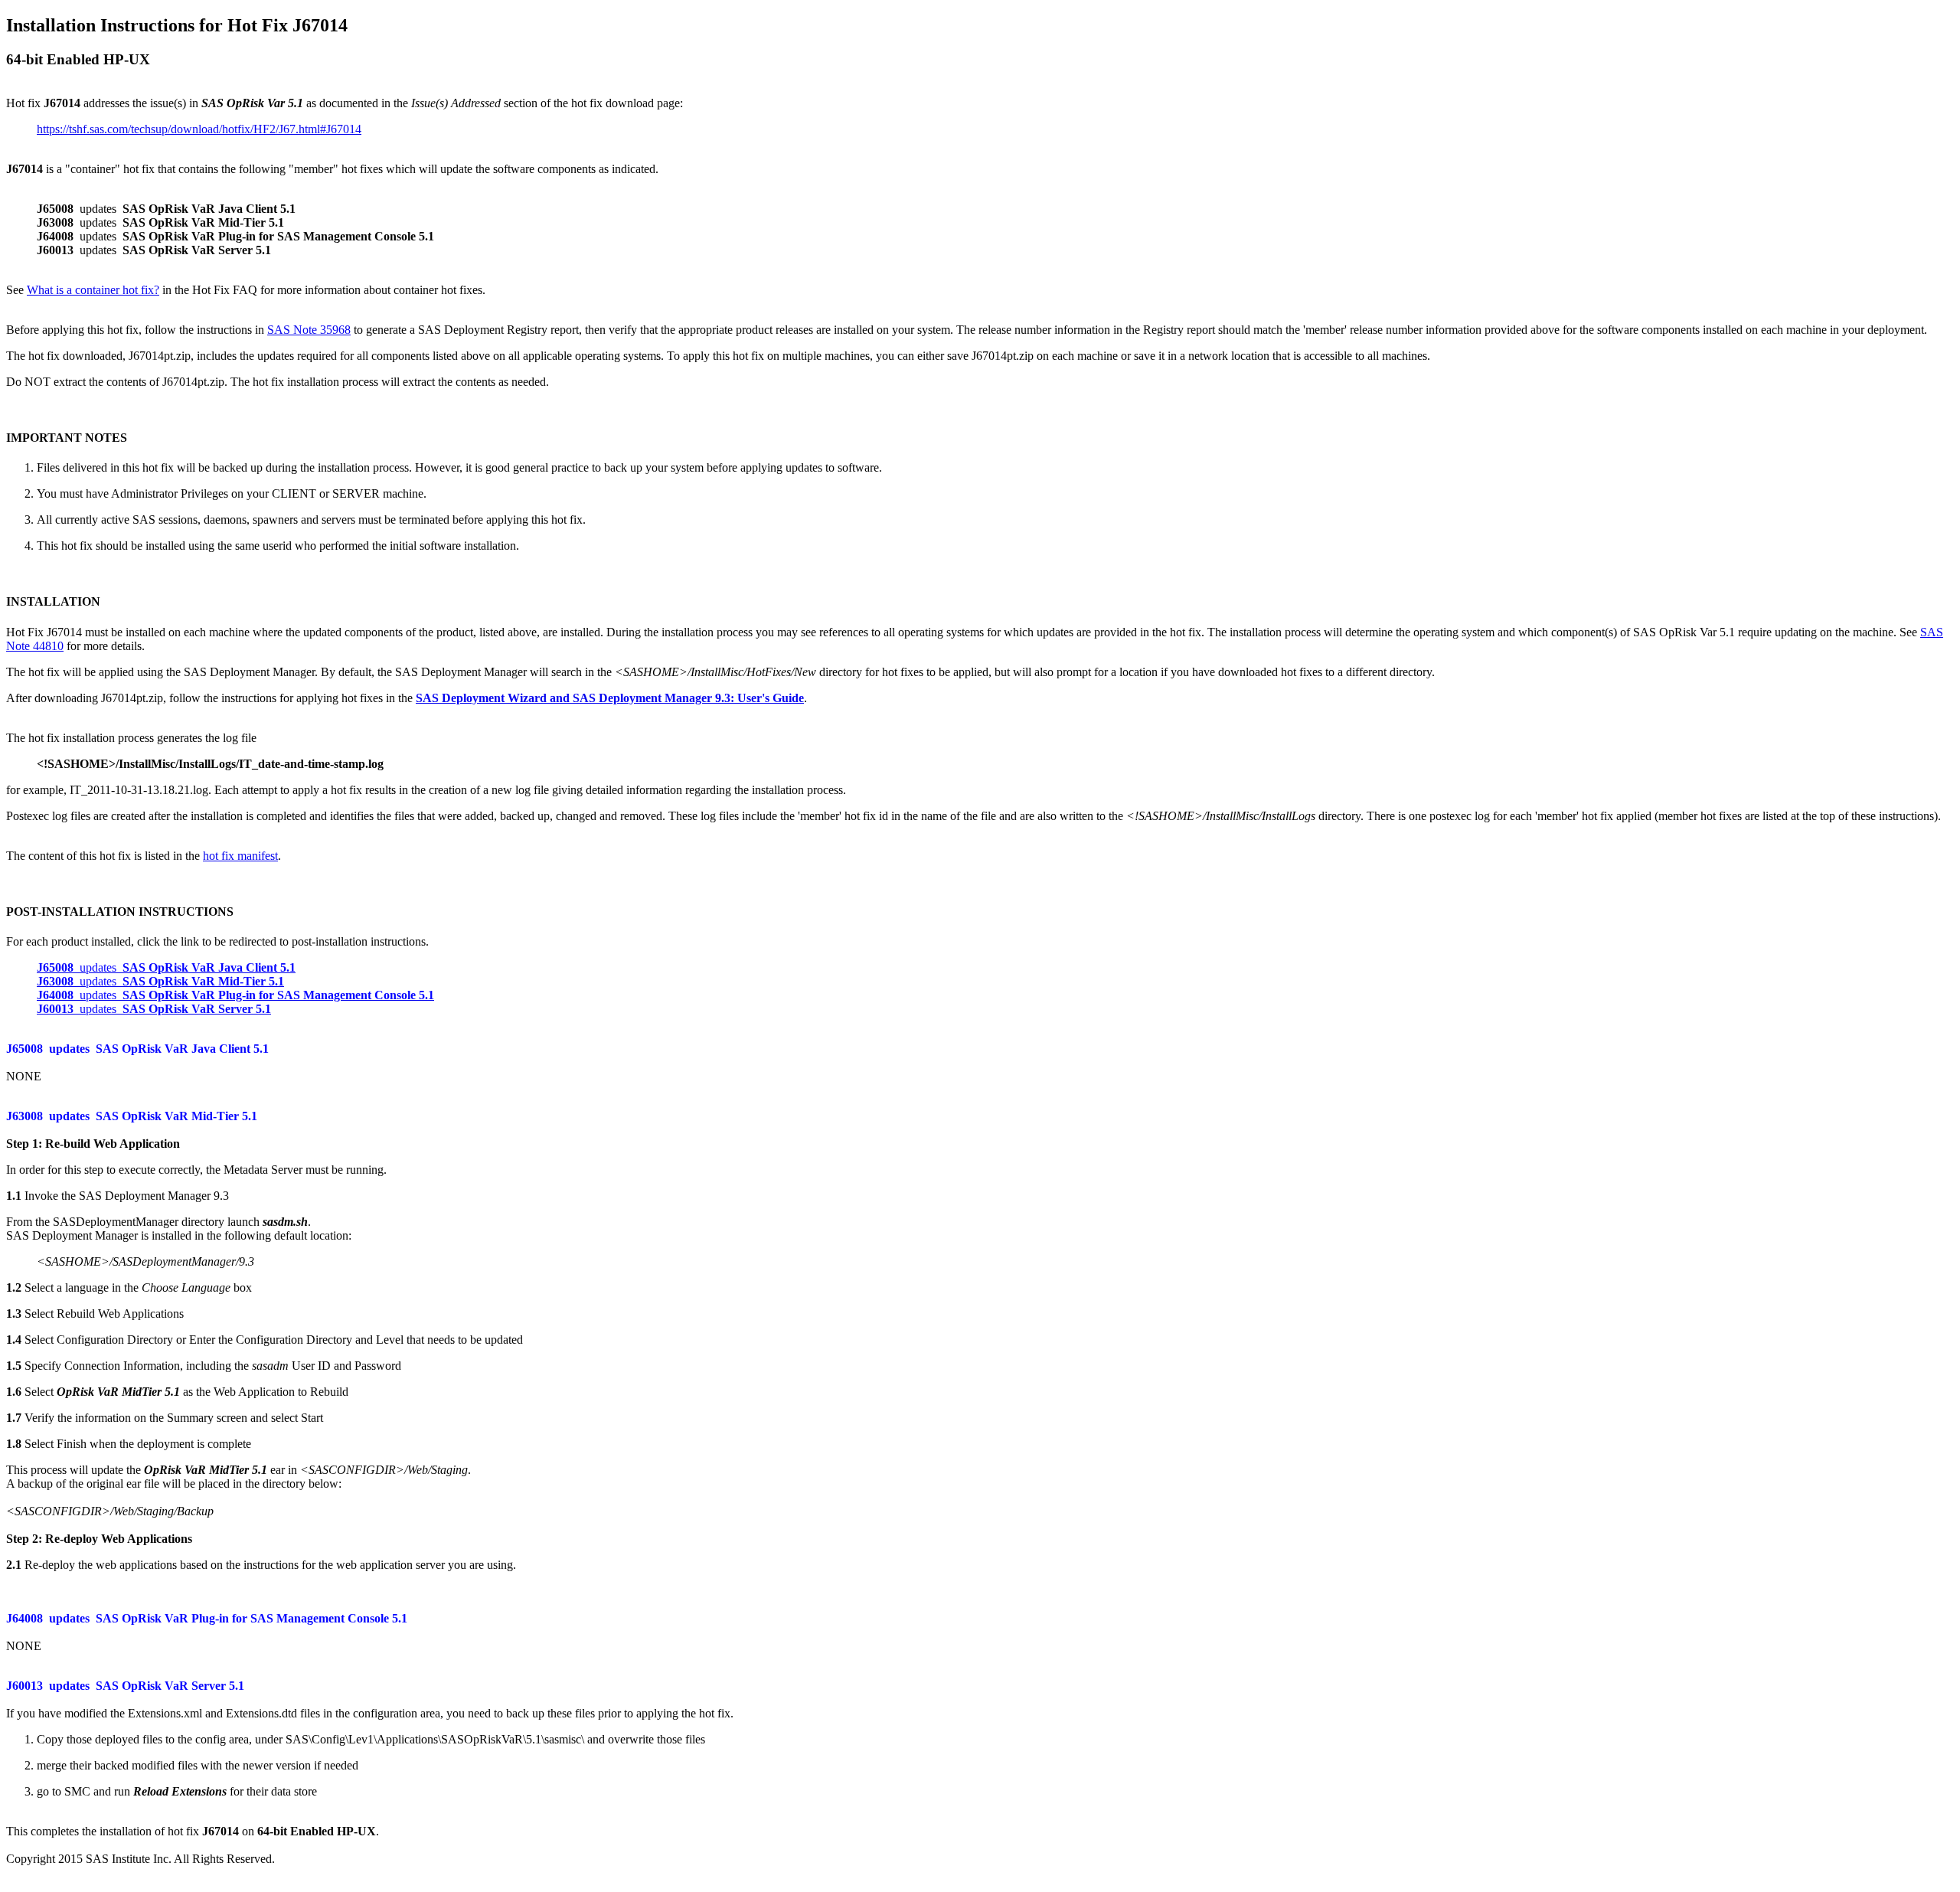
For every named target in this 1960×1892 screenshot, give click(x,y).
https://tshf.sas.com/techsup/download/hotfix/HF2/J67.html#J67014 (199, 129)
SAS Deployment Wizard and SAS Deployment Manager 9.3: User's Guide (610, 698)
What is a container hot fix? (93, 290)
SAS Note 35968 (309, 330)
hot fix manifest (240, 856)
